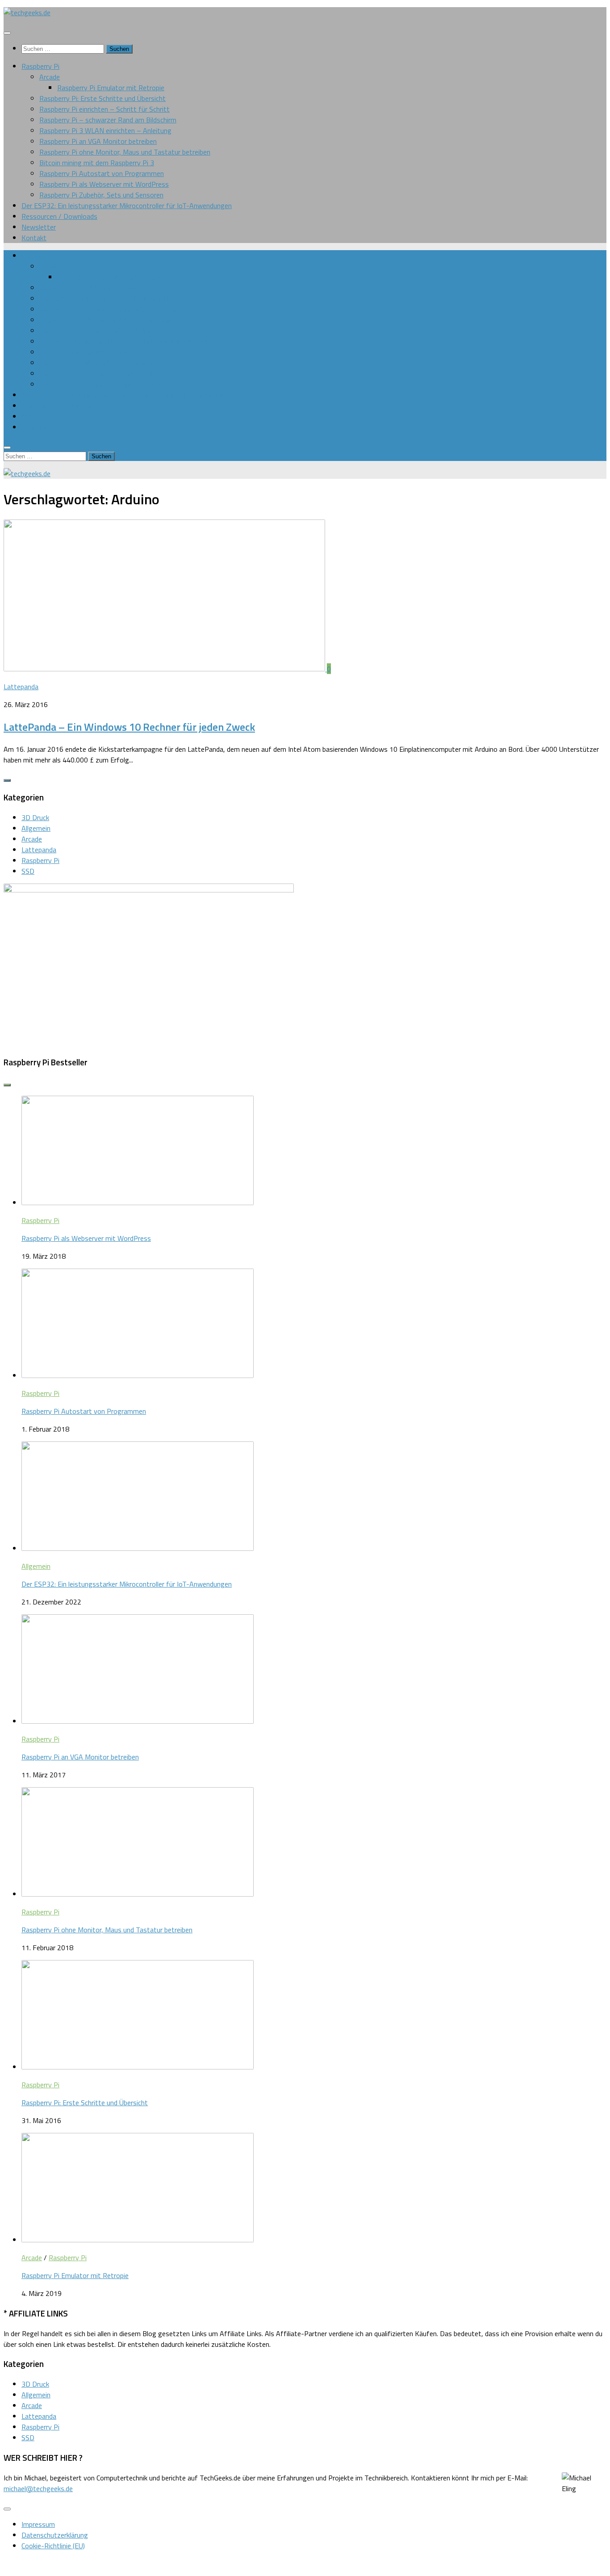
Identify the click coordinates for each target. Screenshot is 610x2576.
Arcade (50, 77)
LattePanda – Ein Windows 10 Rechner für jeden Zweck (129, 727)
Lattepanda (21, 687)
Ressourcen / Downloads (59, 216)
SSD (28, 871)
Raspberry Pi (40, 66)
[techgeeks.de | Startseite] (27, 13)
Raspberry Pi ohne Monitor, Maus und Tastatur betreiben (125, 152)
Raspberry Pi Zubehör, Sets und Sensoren (101, 195)
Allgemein (36, 828)
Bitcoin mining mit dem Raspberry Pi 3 (97, 163)
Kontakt (34, 238)
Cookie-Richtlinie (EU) (53, 2546)
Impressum (38, 2524)
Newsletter (39, 227)
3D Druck (35, 817)
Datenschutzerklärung (55, 2535)
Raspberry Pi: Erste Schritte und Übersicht (102, 98)
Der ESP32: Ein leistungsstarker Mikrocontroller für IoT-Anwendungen (127, 205)
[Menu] (7, 33)
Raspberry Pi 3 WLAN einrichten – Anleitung (105, 130)
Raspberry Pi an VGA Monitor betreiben (98, 141)
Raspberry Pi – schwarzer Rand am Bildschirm (108, 120)
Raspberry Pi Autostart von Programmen (102, 173)
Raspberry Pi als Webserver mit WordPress (104, 184)
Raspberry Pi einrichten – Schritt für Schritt (104, 109)
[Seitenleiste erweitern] (7, 780)
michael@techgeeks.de (38, 2488)
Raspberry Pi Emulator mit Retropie (111, 88)
